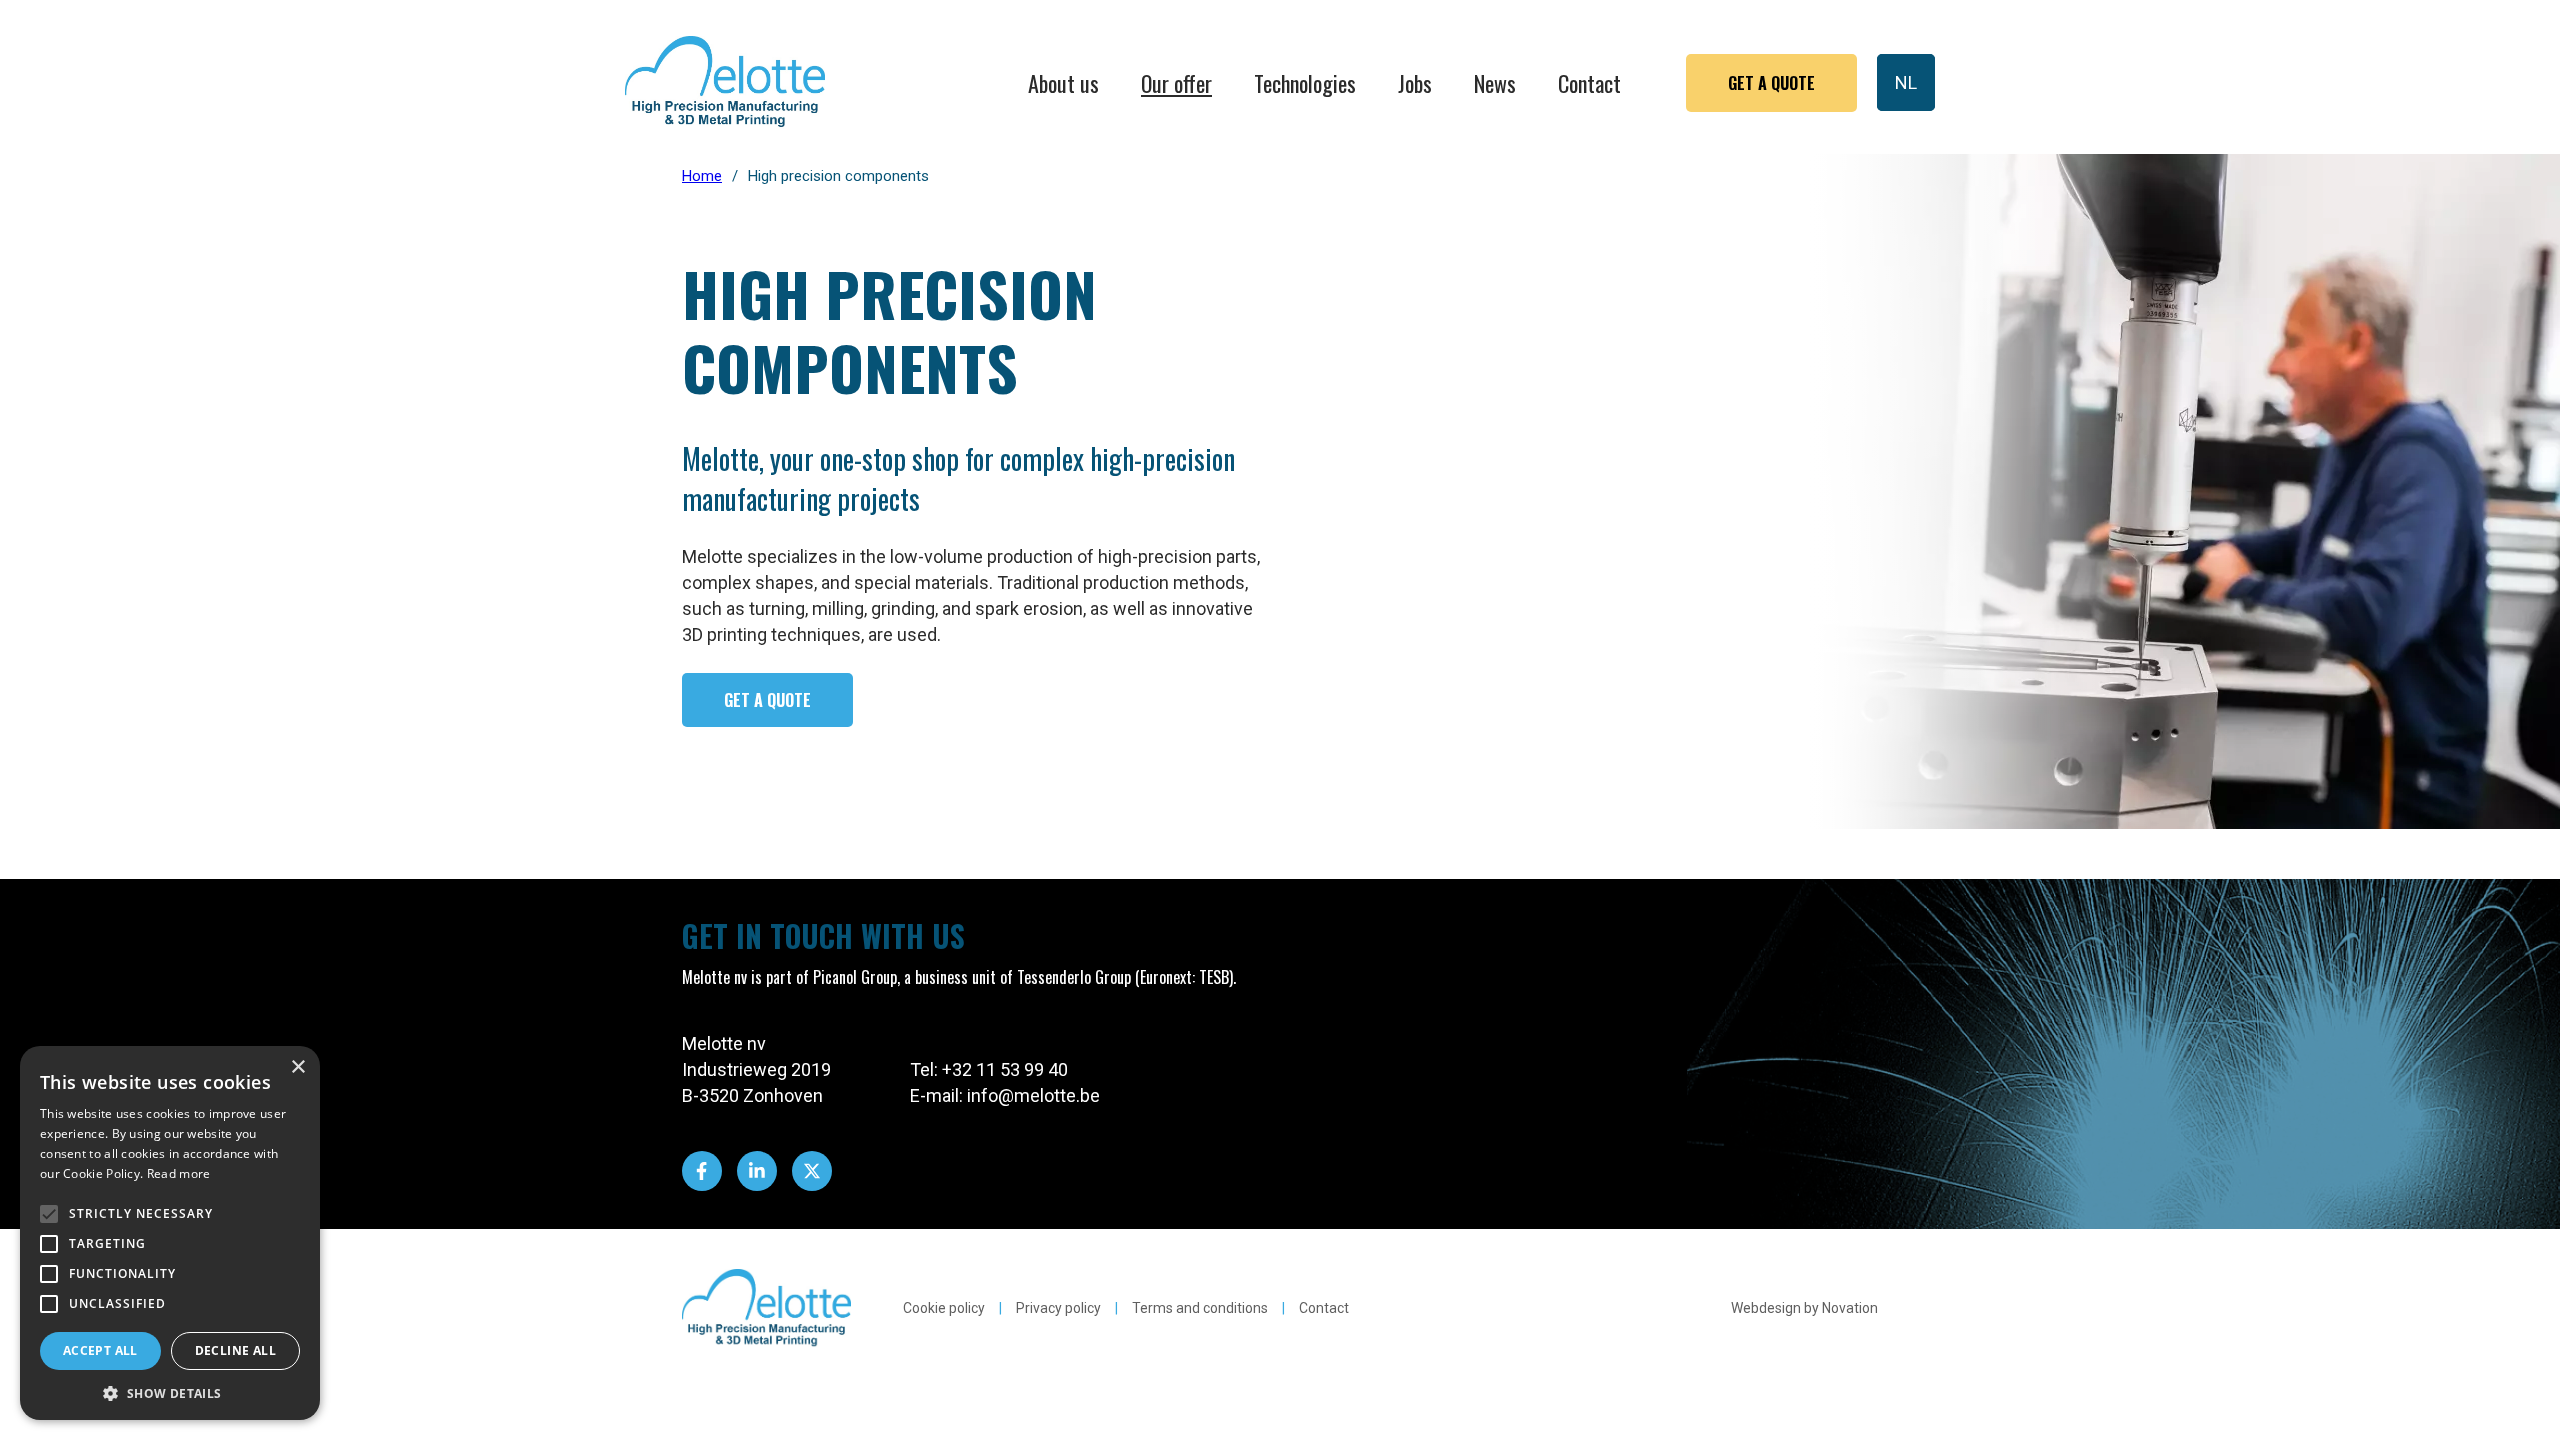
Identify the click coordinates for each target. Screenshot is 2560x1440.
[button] (170, 1391)
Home (702, 176)
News (1495, 83)
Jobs (1415, 83)
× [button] (297, 1067)
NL (1906, 82)
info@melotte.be (1033, 1095)
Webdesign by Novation (1804, 1308)
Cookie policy (944, 1308)
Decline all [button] (235, 1350)
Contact (1589, 83)
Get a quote (1771, 83)
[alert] (170, 1233)
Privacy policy (1058, 1308)
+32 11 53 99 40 (1005, 1069)
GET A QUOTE (767, 700)
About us (1063, 83)
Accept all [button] (100, 1350)
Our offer (1176, 83)
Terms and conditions (1200, 1308)
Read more (179, 1173)
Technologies (1305, 83)
